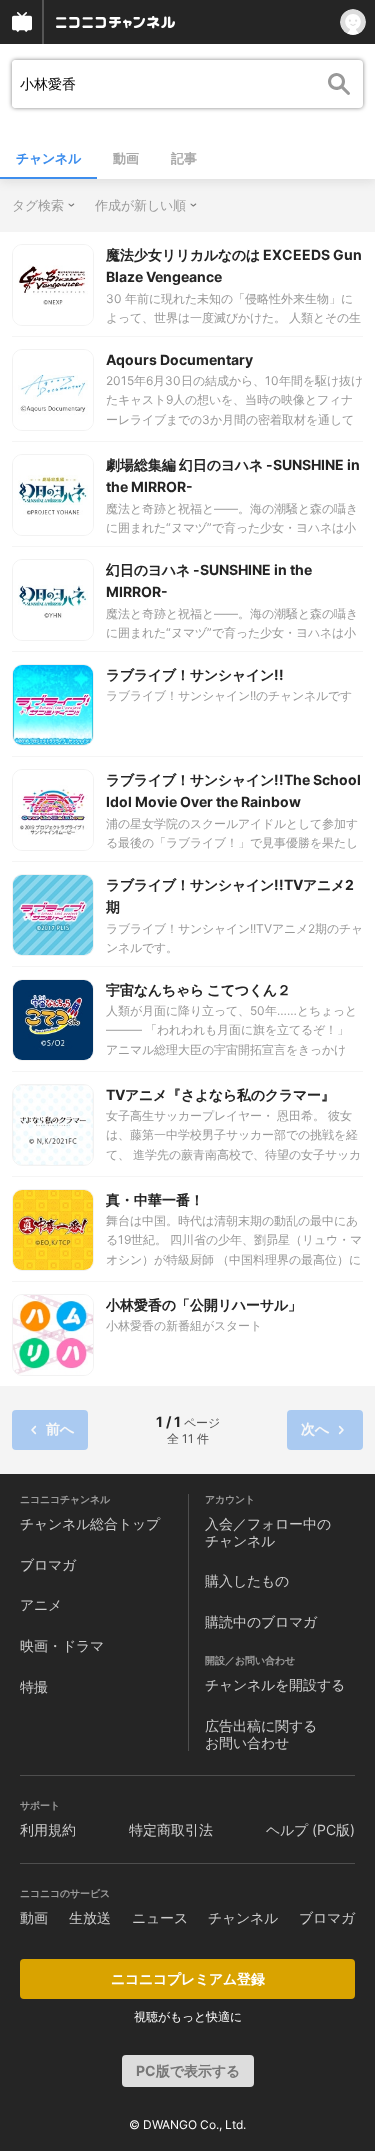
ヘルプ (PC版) (310, 1829)
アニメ (41, 1604)
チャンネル (48, 158)
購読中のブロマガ (261, 1621)
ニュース (160, 1917)
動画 (126, 158)
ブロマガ (48, 1564)
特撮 (34, 1686)
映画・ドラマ (62, 1645)
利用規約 (48, 1829)
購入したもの (247, 1580)
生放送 (90, 1917)
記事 (184, 158)
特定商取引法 (171, 1829)
